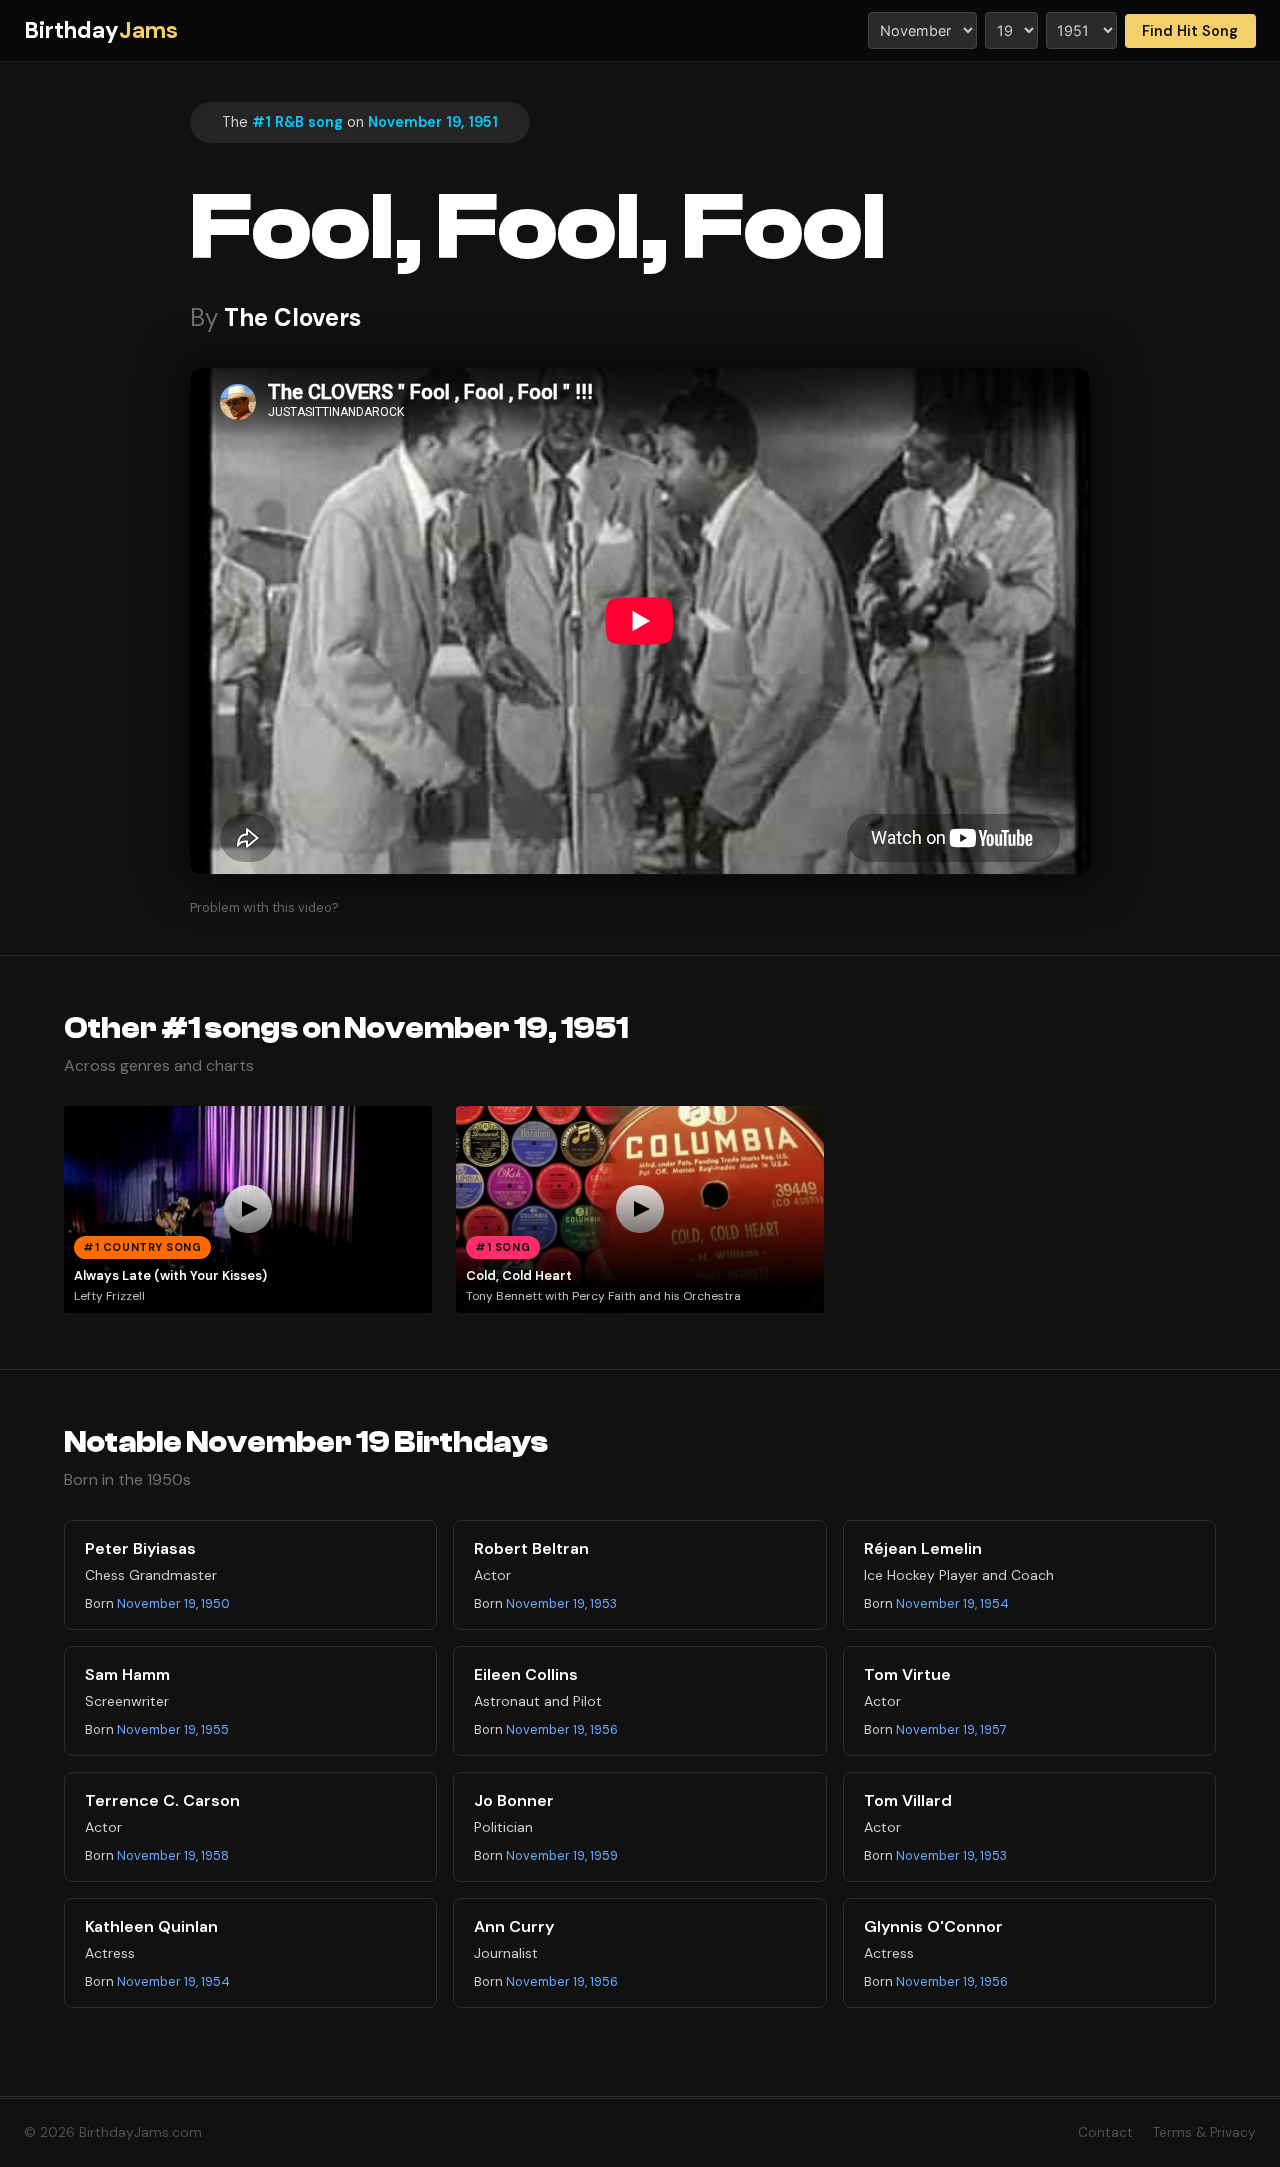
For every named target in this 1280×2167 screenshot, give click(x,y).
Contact (1105, 2132)
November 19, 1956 (562, 1729)
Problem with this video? (264, 907)
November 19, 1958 (173, 1855)
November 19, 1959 (562, 1855)
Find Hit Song (1190, 31)
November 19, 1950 (173, 1603)
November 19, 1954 (952, 1603)
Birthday (101, 30)
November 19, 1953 (561, 1603)
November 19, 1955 (173, 1729)
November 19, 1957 (951, 1729)
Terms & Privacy (1204, 2132)
